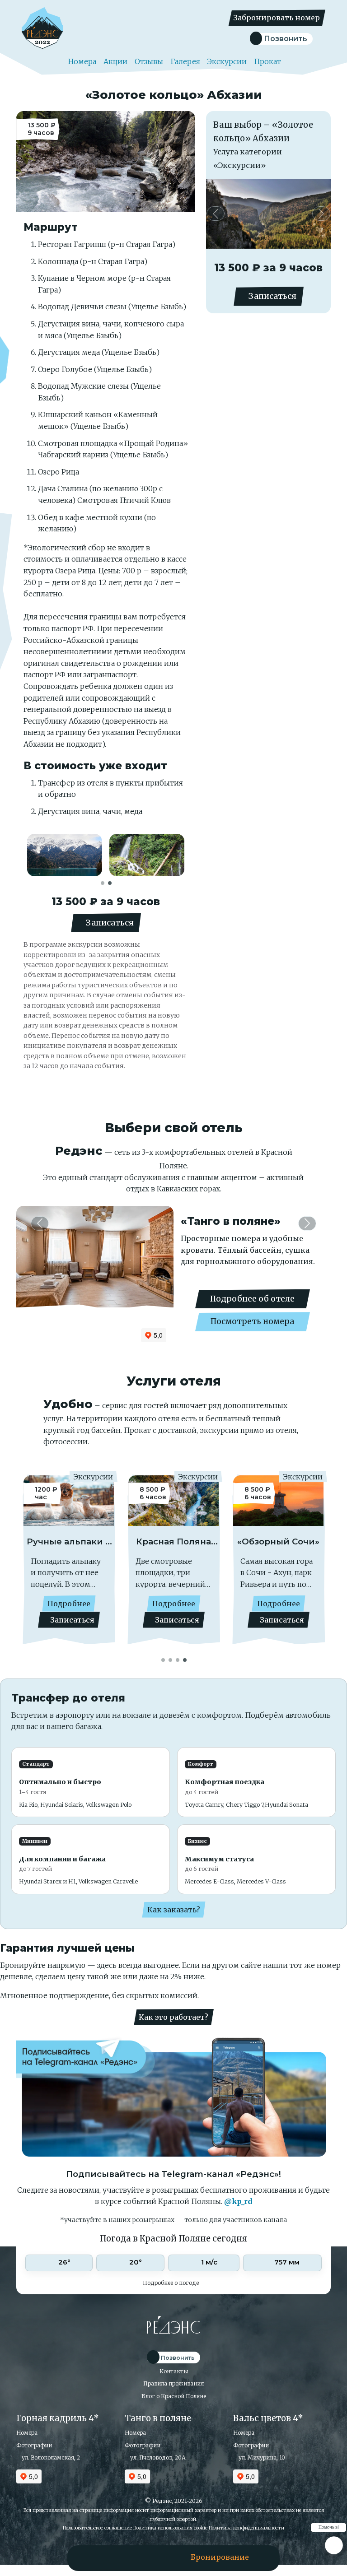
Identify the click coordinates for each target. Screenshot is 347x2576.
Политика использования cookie (170, 2528)
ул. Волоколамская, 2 (50, 2457)
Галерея (185, 61)
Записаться (109, 923)
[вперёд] (321, 214)
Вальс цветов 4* (268, 2418)
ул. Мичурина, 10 (261, 2457)
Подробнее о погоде (171, 2283)
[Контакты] (144, 2557)
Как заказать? (174, 1910)
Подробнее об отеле (252, 1299)
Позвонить (285, 39)
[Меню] (102, 2557)
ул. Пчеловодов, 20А (157, 2457)
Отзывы (149, 61)
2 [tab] (110, 882)
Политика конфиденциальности (246, 2528)
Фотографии (34, 2445)
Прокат (267, 61)
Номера (81, 61)
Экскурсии (227, 61)
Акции (115, 61)
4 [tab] (185, 1659)
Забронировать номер (277, 18)
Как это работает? (173, 2017)
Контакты (174, 2371)
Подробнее (115, 1604)
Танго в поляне (158, 2418)
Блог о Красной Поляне (174, 2396)
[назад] (215, 214)
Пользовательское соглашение (97, 2528)
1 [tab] (103, 882)
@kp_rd (238, 2201)
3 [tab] (178, 1659)
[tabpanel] (65, 855)
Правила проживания (173, 2383)
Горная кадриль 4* (58, 2418)
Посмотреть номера (252, 1321)
